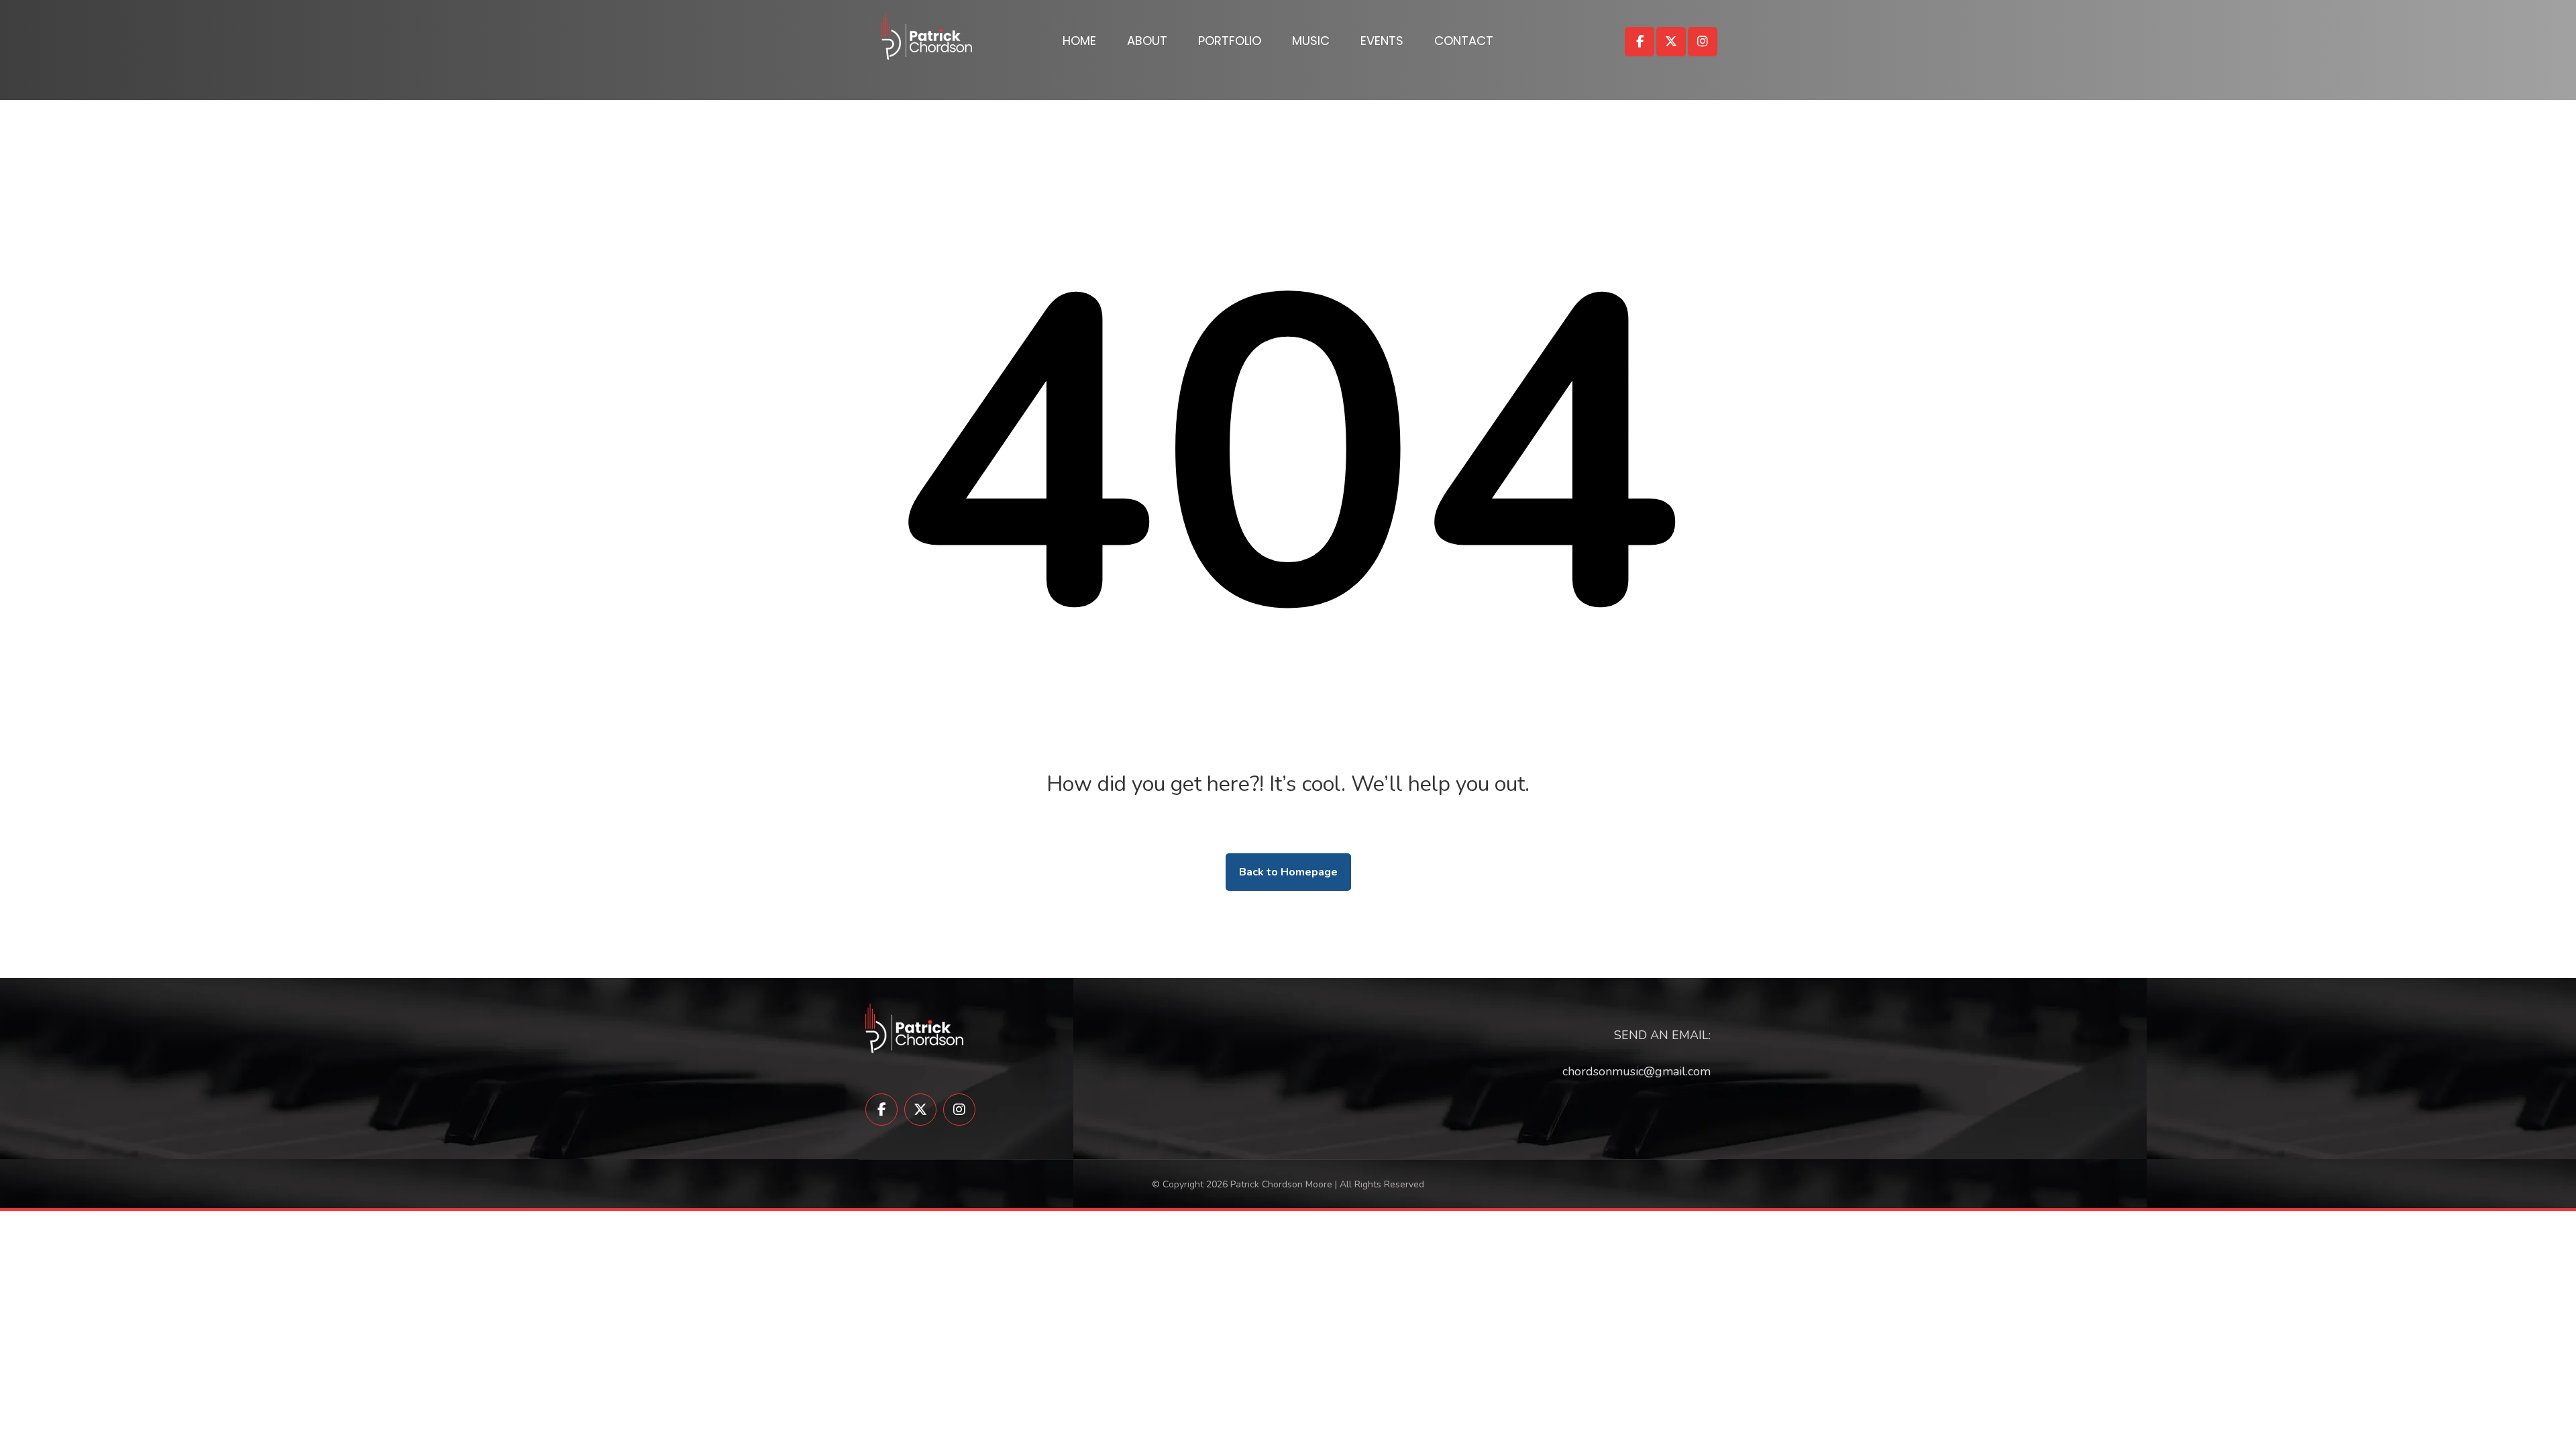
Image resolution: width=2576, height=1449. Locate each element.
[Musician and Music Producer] (927, 37)
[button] (1640, 42)
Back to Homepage (1288, 872)
